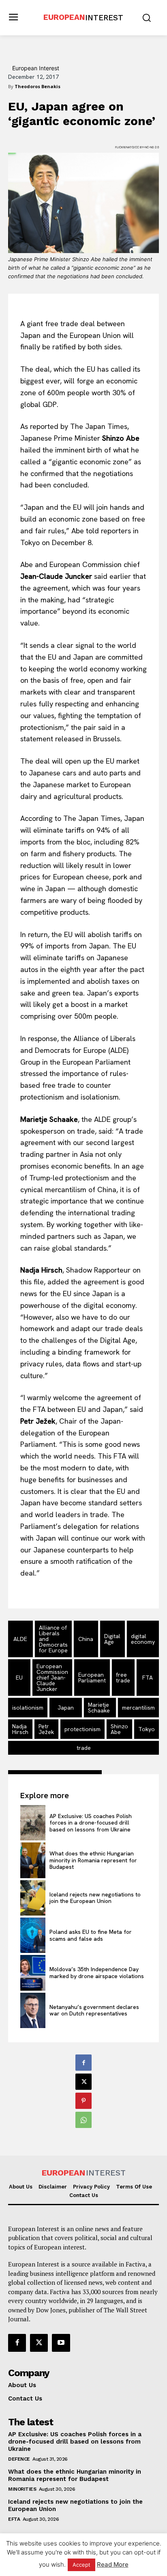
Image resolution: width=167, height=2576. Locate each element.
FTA (148, 1678)
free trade (123, 1678)
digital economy (143, 1639)
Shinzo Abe (119, 1729)
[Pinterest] (83, 2101)
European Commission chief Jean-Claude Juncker (52, 1678)
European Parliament (92, 1678)
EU (19, 1678)
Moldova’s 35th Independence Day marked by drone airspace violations (97, 1973)
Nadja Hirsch (20, 1729)
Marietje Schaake (99, 1708)
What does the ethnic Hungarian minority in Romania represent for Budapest (93, 1860)
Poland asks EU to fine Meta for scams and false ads (91, 1935)
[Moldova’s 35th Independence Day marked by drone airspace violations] (33, 1973)
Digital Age (112, 1639)
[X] (83, 2082)
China (86, 1639)
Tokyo (147, 1729)
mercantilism (138, 1708)
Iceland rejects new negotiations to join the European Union (95, 1898)
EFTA (14, 2519)
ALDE (20, 1639)
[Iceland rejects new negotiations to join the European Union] (33, 1898)
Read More (113, 2564)
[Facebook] (83, 2063)
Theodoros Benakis (37, 86)
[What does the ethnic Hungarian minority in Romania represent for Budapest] (33, 1860)
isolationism (28, 1708)
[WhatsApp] (83, 2120)
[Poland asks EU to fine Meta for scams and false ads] (33, 1935)
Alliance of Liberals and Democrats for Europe (53, 1639)
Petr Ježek (46, 1729)
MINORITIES (22, 2489)
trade (84, 1748)
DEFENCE (19, 2459)
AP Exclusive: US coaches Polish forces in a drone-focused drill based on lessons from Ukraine (91, 1823)
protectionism (82, 1729)
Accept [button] (81, 2565)
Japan (66, 1708)
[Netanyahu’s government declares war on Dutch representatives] (33, 2010)
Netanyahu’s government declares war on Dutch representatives (94, 2010)
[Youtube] (61, 2343)
